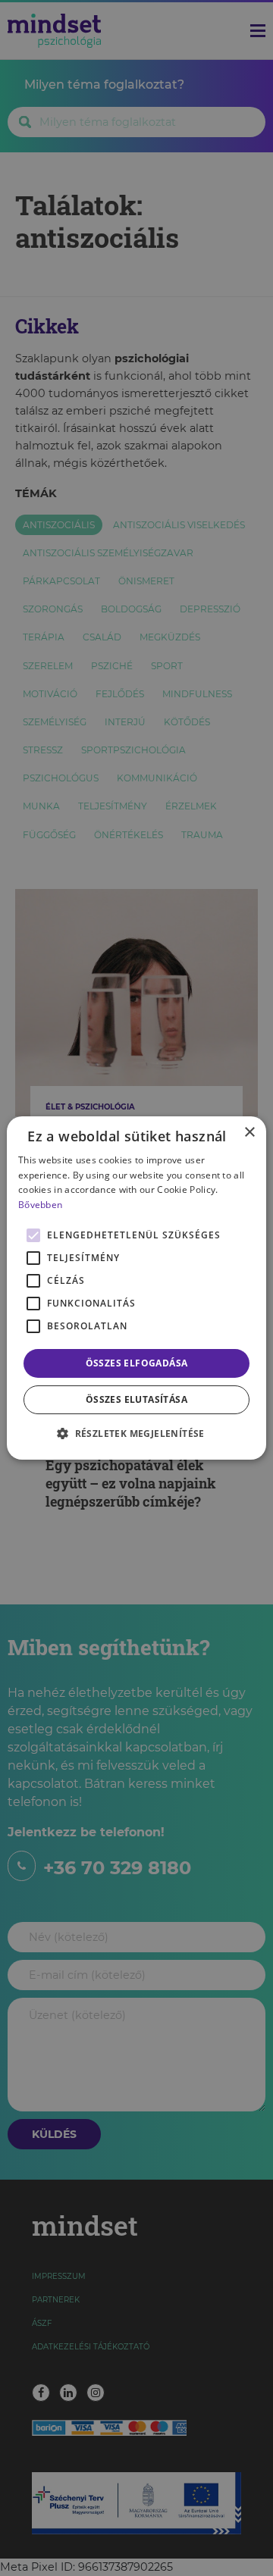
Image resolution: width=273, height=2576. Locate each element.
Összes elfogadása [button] (137, 1363)
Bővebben (40, 1205)
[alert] (136, 1288)
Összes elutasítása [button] (136, 1399)
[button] (136, 1433)
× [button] (249, 1133)
